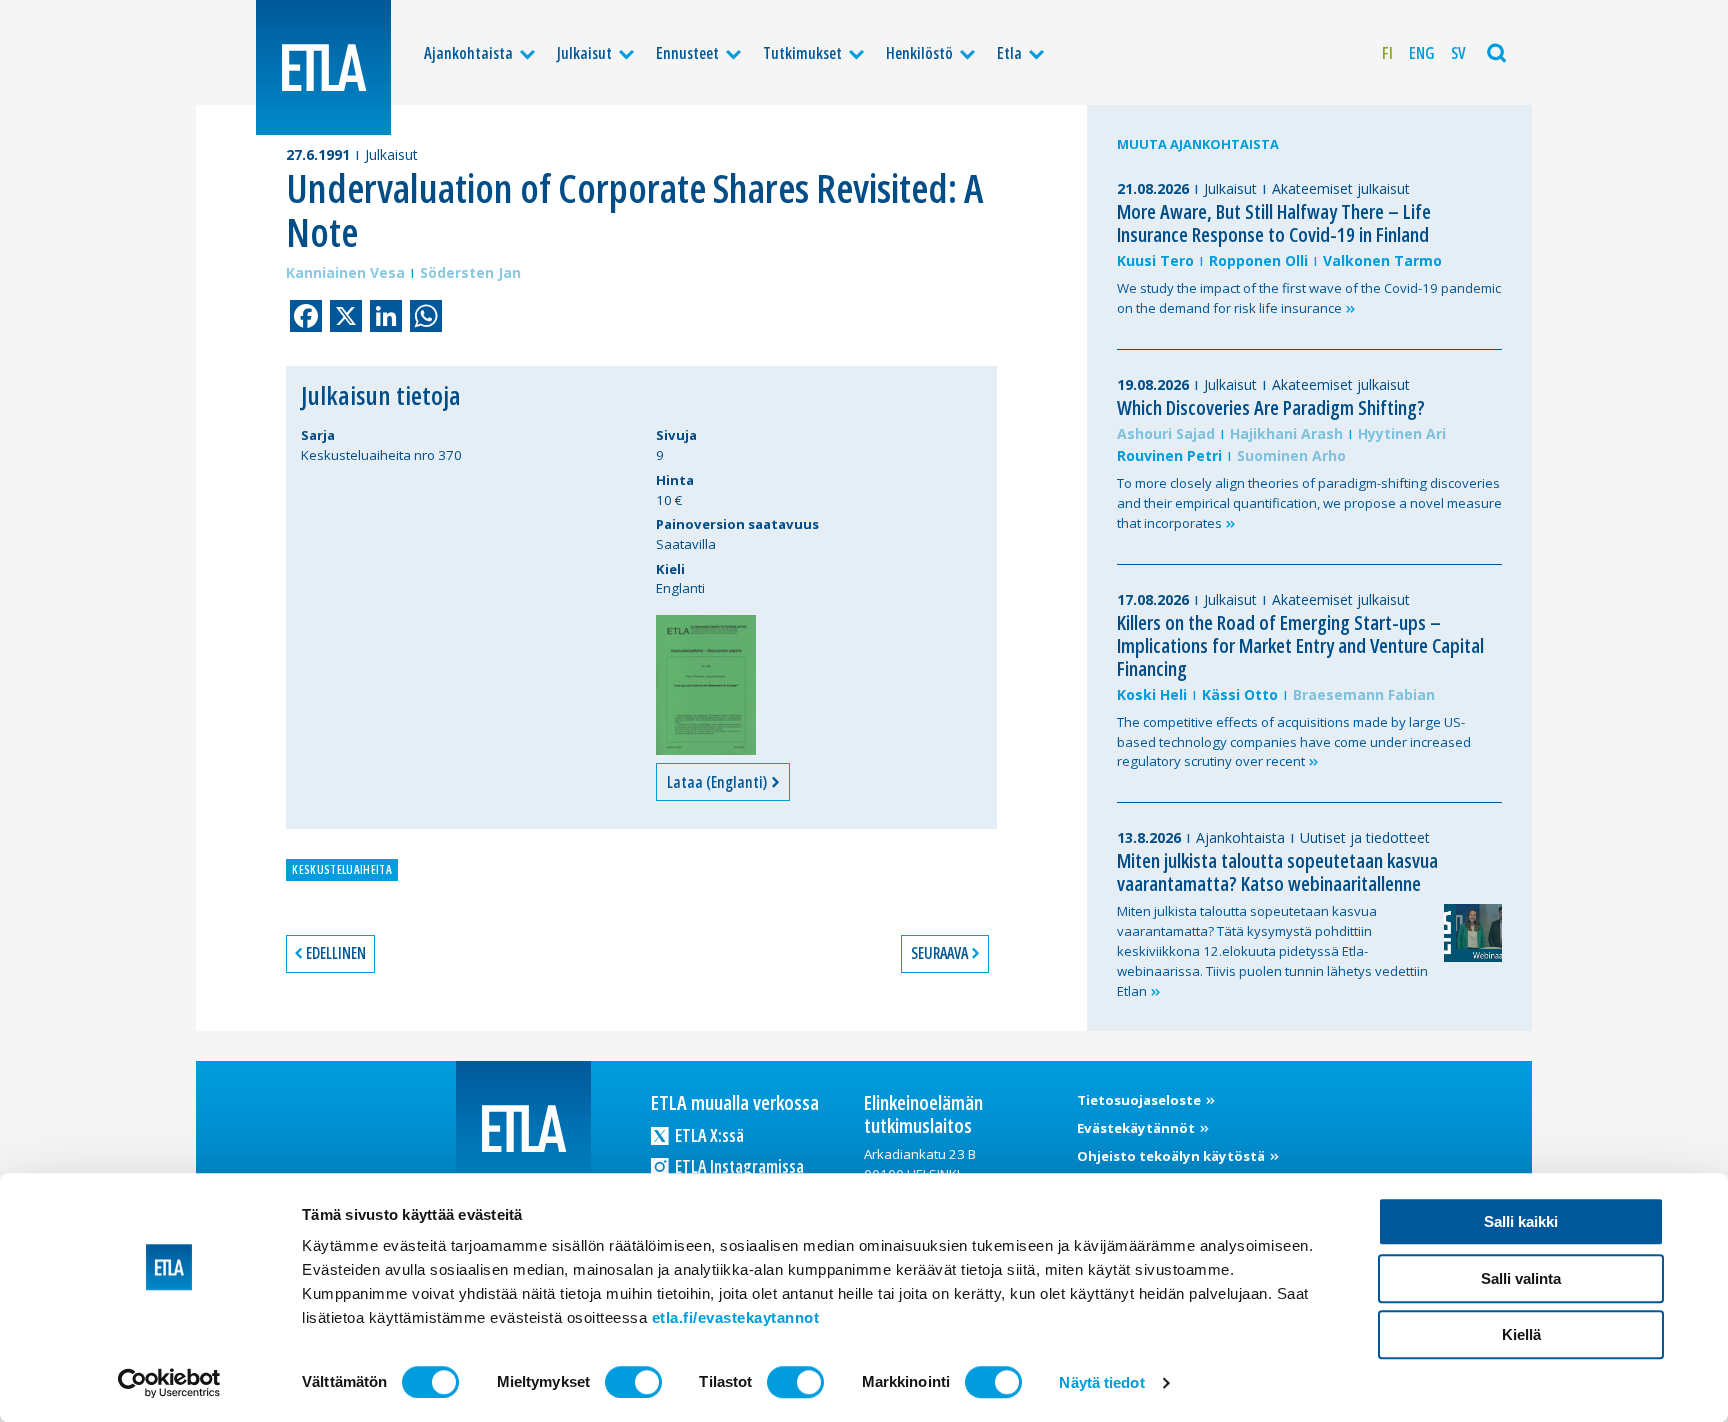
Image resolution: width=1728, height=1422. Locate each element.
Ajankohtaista (468, 53)
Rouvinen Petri (1169, 455)
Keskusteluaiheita (341, 869)
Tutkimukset (802, 53)
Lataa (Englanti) (718, 782)
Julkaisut (584, 53)
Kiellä (1521, 1334)
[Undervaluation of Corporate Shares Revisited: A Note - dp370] (706, 685)
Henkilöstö (919, 53)
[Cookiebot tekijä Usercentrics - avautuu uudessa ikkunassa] (169, 1383)
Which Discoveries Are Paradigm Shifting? (1271, 407)
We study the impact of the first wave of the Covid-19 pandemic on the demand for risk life (1309, 298)
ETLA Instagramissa (738, 1166)
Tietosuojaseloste (1140, 1100)
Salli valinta (1521, 1278)
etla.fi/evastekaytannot (736, 1317)
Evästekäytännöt (1137, 1128)
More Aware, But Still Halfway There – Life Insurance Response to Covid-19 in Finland (1274, 223)
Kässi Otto (1240, 694)
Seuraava (939, 953)
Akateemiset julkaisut (1341, 188)
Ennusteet (687, 53)
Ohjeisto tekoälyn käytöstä (1172, 1156)
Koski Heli (1152, 694)
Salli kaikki (1521, 1221)
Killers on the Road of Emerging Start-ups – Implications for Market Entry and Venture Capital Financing (1300, 645)
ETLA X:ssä (708, 1135)
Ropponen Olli (1258, 260)
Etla (1009, 53)
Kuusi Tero (1155, 260)
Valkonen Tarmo (1382, 260)
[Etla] (323, 67)
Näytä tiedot (1101, 1382)
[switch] (633, 1382)
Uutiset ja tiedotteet (1365, 837)
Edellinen (336, 953)
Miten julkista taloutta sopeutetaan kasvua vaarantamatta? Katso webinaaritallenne (1277, 872)
